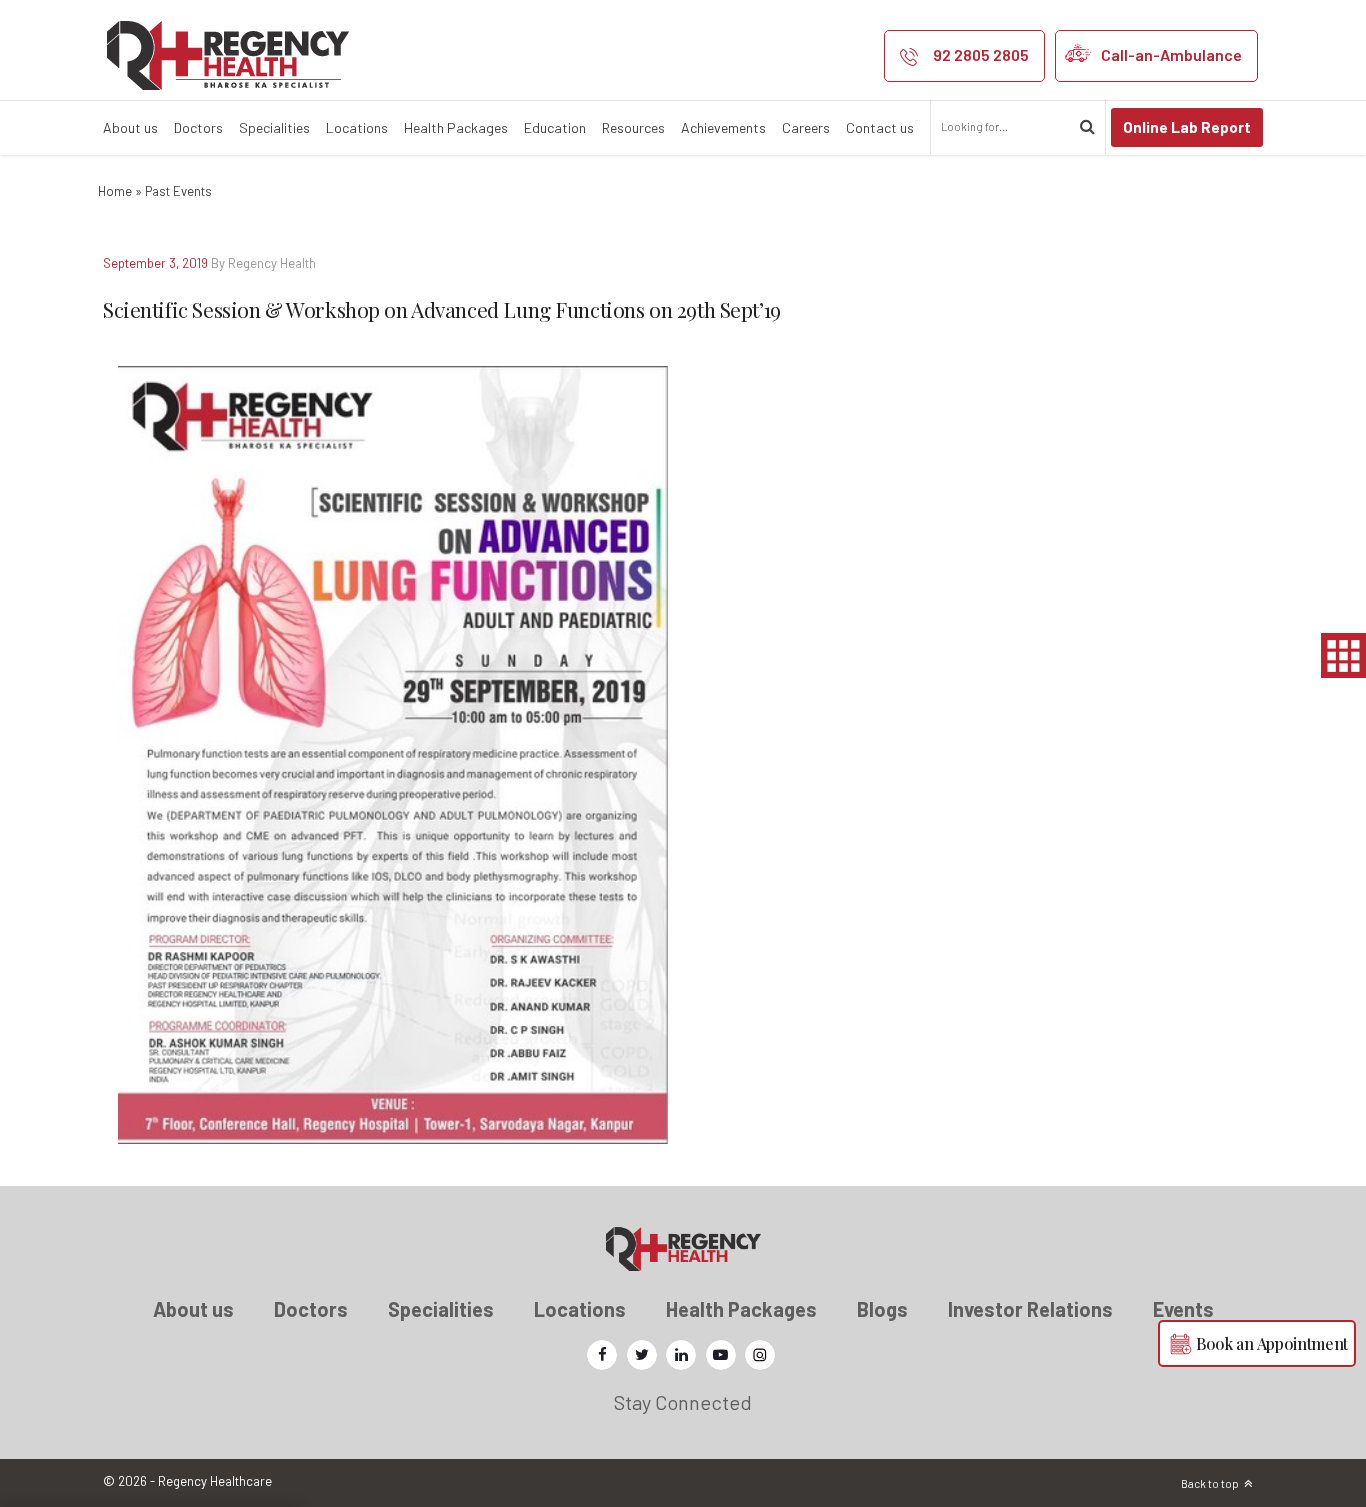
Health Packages (456, 127)
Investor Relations (1030, 1309)
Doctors (198, 127)
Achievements (723, 127)
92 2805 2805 (981, 54)
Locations (357, 127)
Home (115, 191)
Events (1183, 1309)
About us (130, 127)
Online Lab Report (1187, 127)
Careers (806, 127)
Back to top (1210, 1483)
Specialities (274, 127)
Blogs (882, 1309)
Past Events (178, 191)
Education (555, 127)
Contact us (880, 127)
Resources (633, 127)
